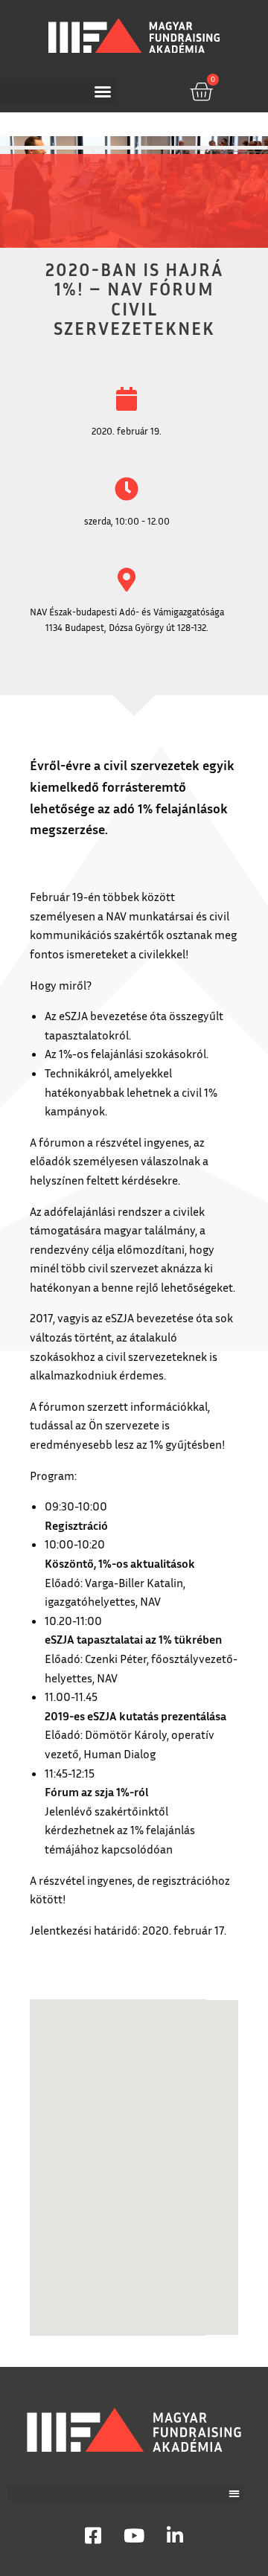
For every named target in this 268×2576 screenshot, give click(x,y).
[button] (58, 92)
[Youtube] (134, 2535)
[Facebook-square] (93, 2535)
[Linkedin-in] (175, 2535)
